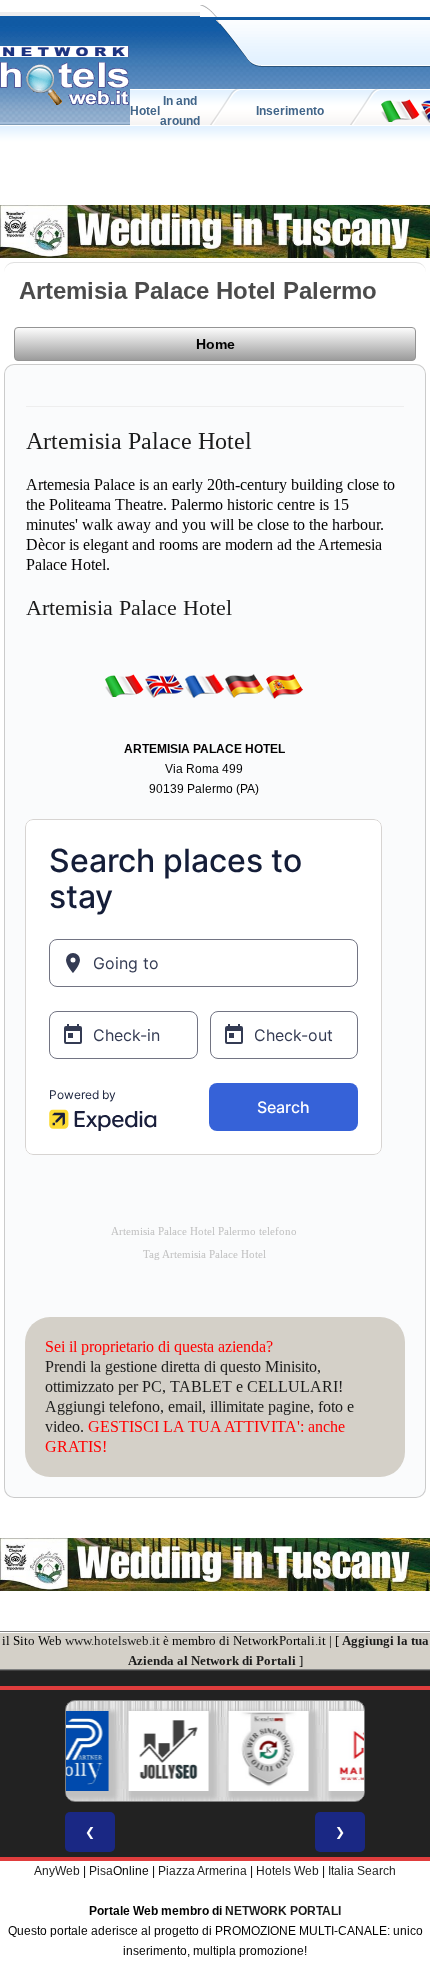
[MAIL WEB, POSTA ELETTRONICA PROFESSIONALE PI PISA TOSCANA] (330, 1751)
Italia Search (362, 1871)
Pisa (101, 1871)
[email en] (164, 685)
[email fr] (204, 685)
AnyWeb (57, 1871)
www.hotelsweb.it (112, 1640)
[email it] (400, 110)
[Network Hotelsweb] (65, 76)
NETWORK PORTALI (283, 1911)
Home (215, 344)
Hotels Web (287, 1871)
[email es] (284, 685)
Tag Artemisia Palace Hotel (204, 1254)
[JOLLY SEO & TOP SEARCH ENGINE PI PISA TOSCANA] (130, 1751)
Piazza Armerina (202, 1871)
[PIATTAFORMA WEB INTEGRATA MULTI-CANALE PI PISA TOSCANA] (230, 1751)
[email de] (244, 685)
